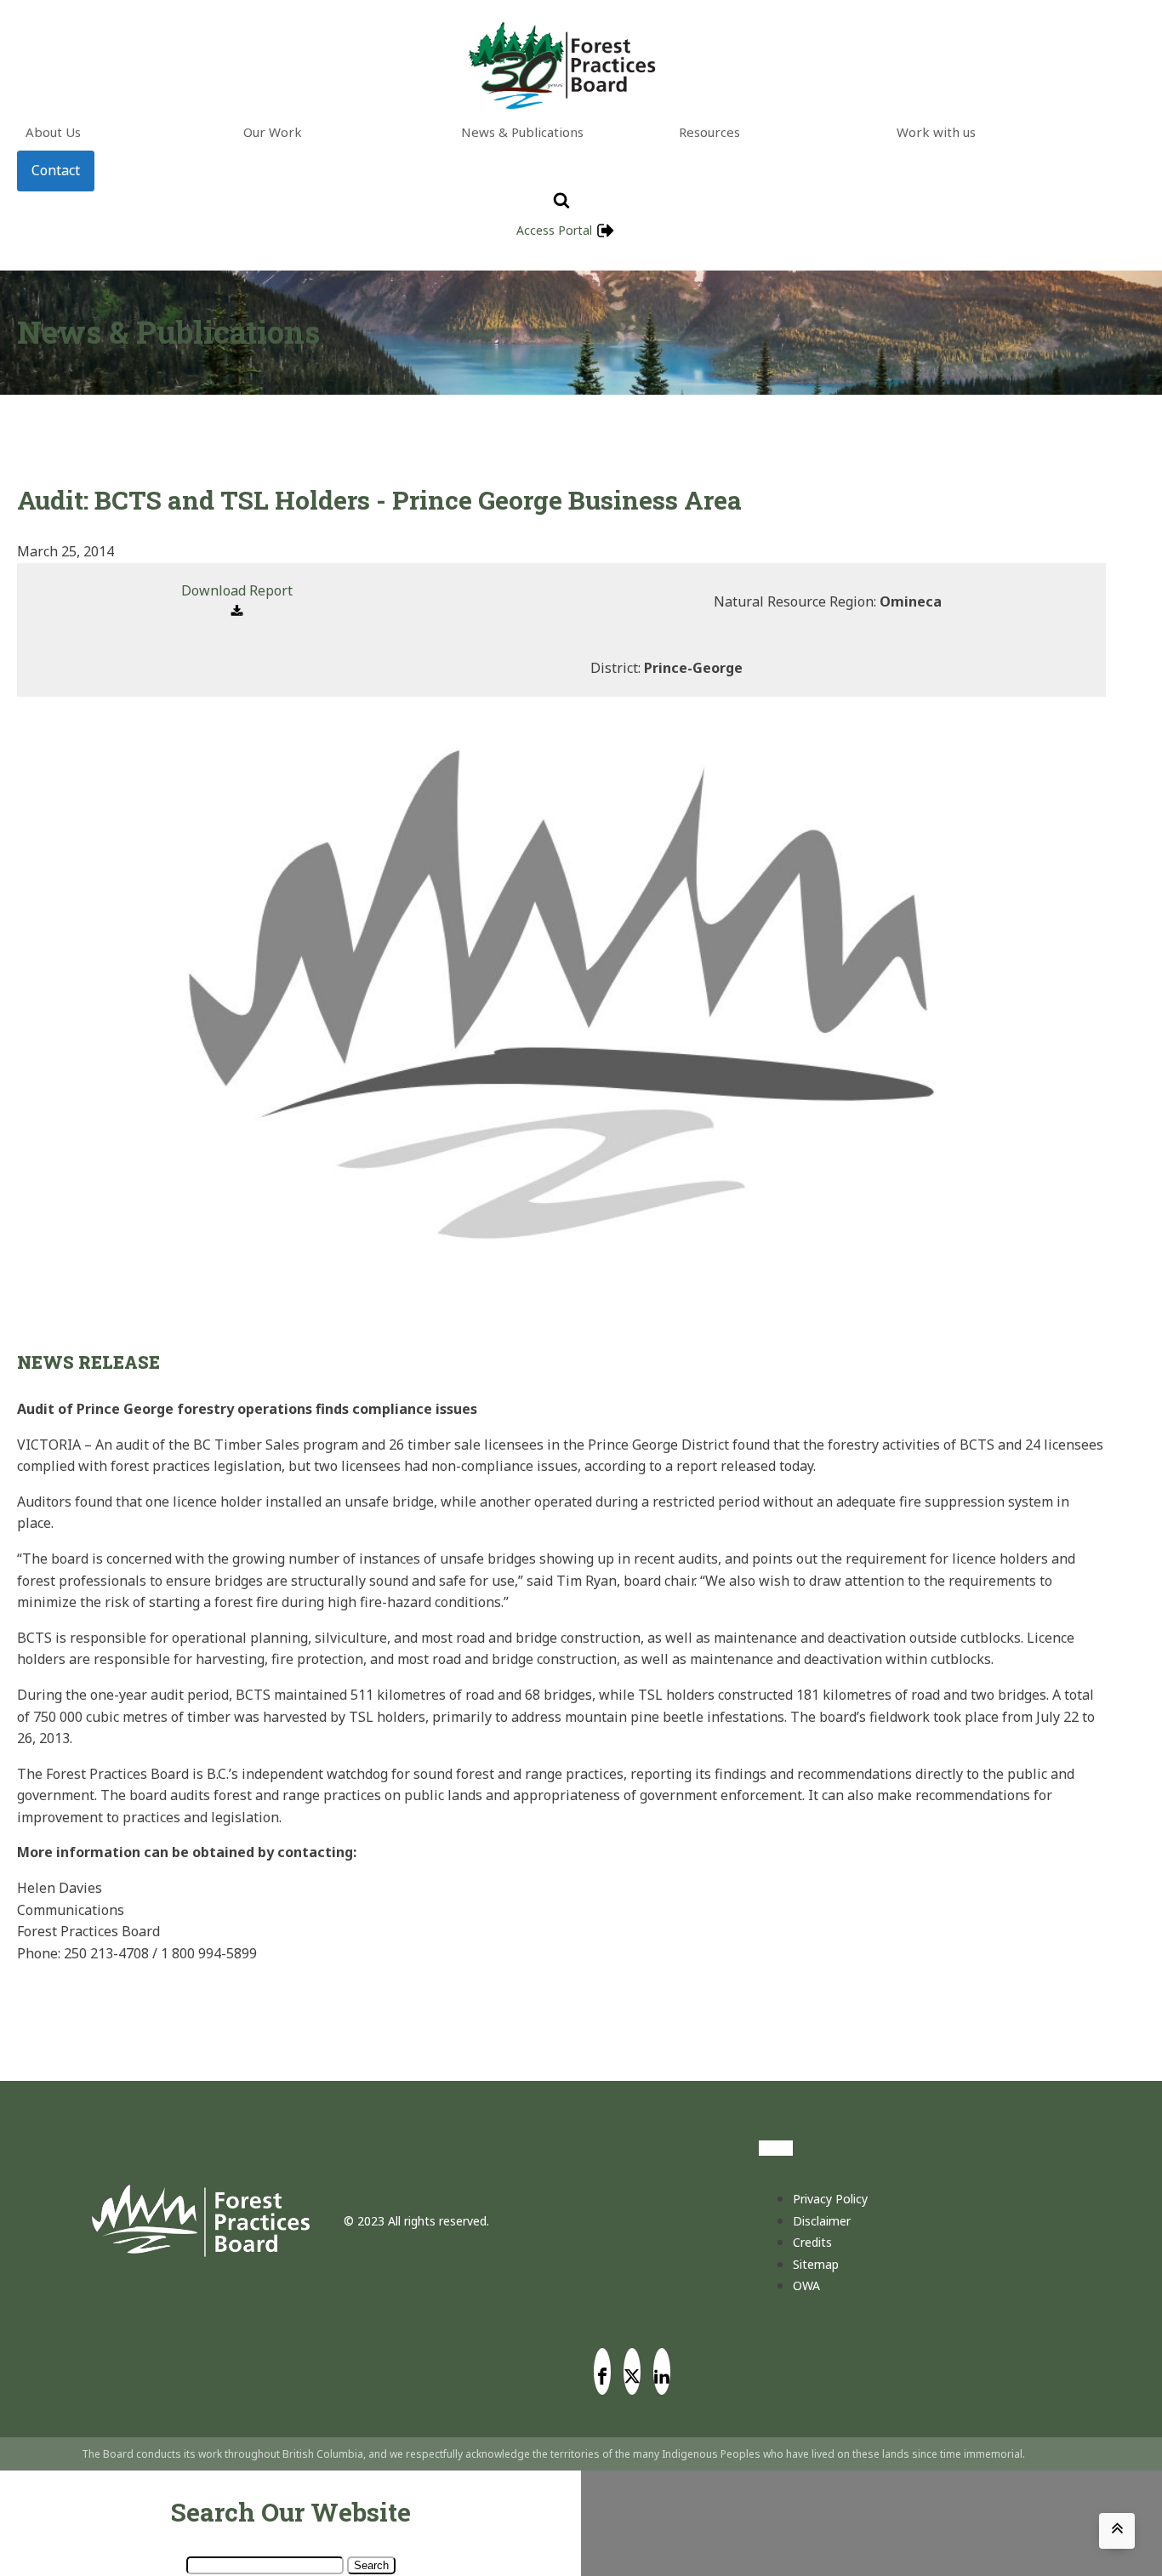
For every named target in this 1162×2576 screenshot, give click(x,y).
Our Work (273, 132)
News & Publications (522, 132)
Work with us (936, 132)
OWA (806, 2285)
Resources (709, 132)
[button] (237, 602)
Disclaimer (822, 2221)
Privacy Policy (830, 2199)
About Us (53, 132)
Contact (56, 170)
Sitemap (816, 2264)
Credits (812, 2242)
